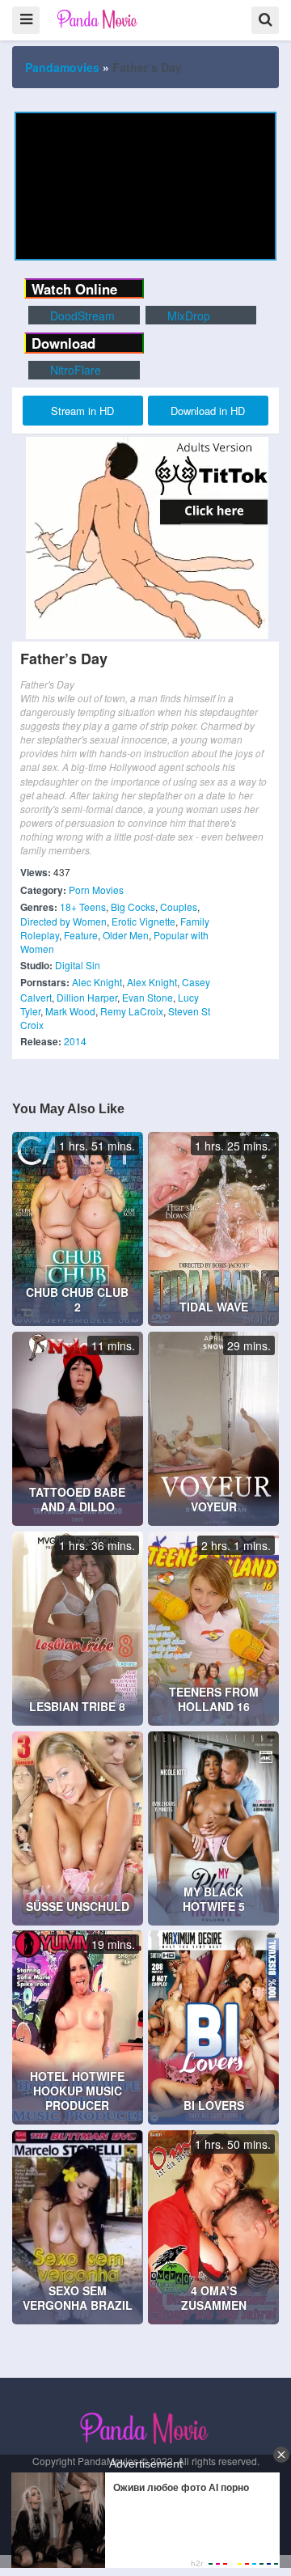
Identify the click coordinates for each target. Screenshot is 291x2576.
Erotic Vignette (143, 921)
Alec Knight (97, 982)
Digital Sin (78, 965)
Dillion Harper (87, 997)
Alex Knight (152, 982)
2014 (75, 1041)
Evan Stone (148, 997)
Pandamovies (62, 67)
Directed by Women (63, 921)
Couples (179, 907)
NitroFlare (74, 370)
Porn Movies (96, 890)
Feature (81, 935)
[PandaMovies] (98, 19)
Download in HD (208, 411)
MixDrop (187, 316)
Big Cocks (133, 907)
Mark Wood (70, 1011)
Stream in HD (82, 411)
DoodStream (81, 316)
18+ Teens (83, 907)
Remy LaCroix (132, 1011)
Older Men (126, 935)
